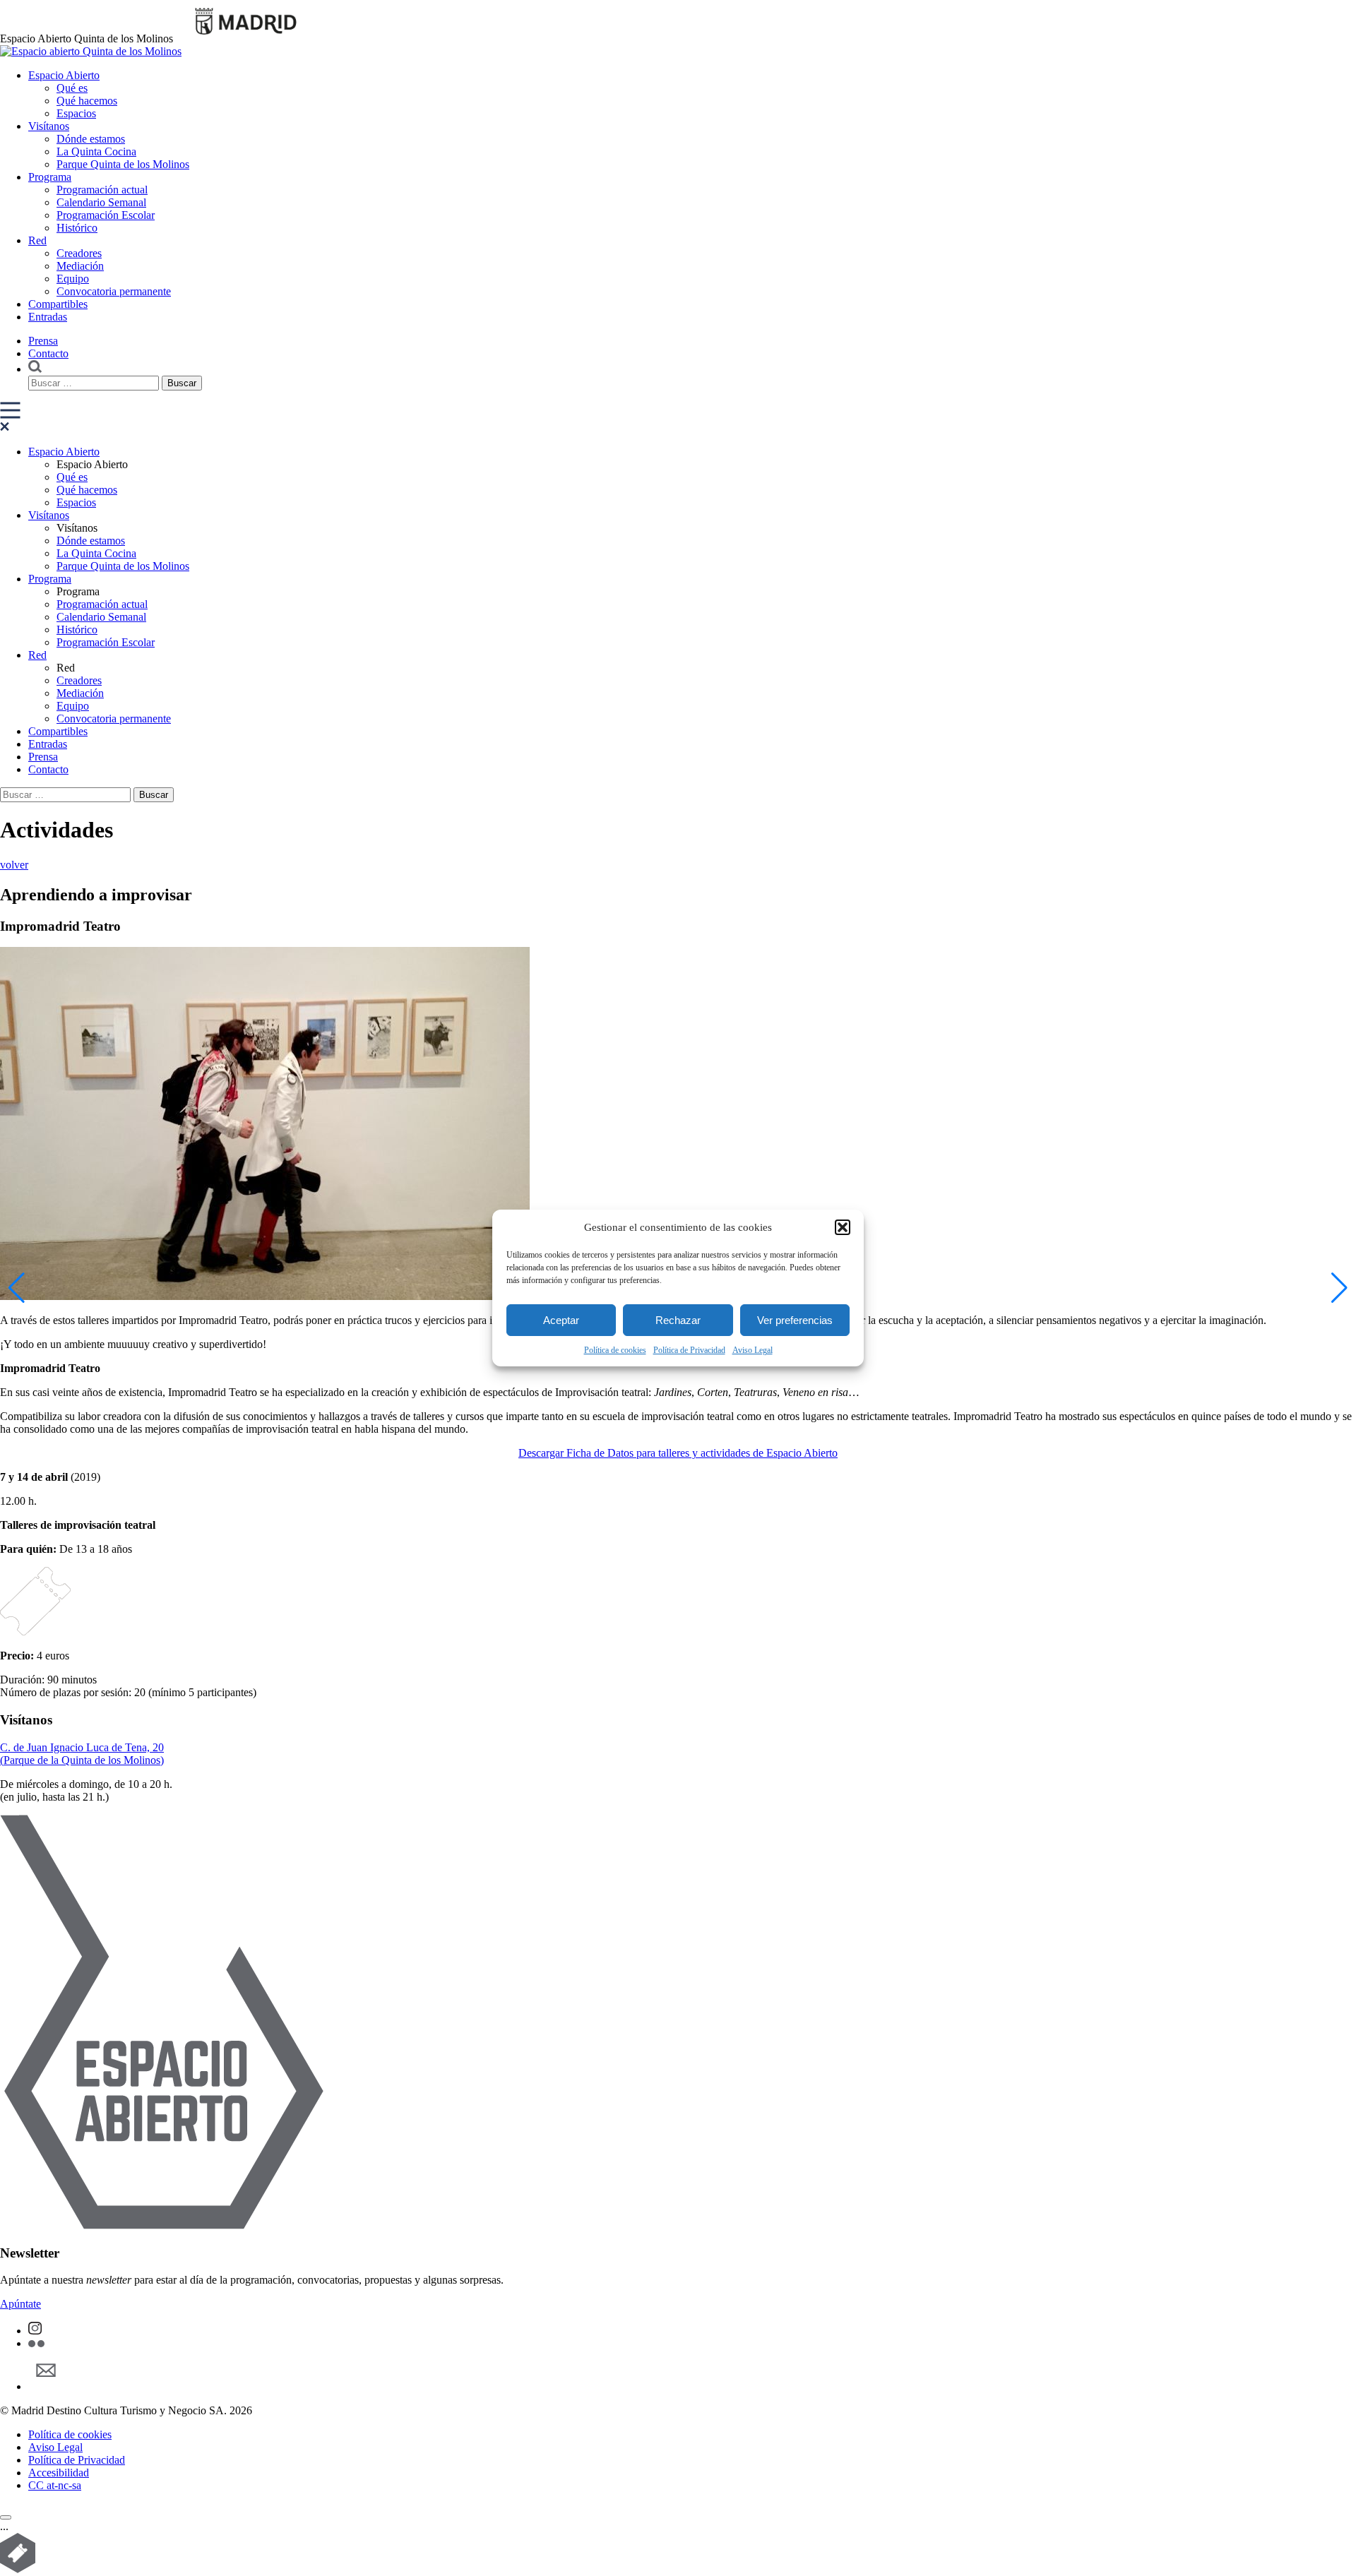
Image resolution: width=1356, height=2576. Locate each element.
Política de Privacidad (689, 1350)
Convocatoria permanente (114, 291)
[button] (843, 1227)
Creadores (79, 253)
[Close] (6, 2517)
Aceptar (561, 1320)
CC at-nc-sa (55, 2485)
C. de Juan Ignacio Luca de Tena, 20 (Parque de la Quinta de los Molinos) (82, 1754)
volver (14, 865)
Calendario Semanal (101, 202)
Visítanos (49, 126)
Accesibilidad (59, 2473)
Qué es (72, 88)
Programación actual (102, 190)
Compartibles (58, 304)
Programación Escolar (106, 215)
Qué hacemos (87, 101)
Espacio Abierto (64, 75)
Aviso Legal (753, 1350)
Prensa (43, 341)
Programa (50, 177)
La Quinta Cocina (96, 151)
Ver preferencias (795, 1320)
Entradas (48, 317)
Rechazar (678, 1320)
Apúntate (20, 2304)
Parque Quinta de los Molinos (123, 164)
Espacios (76, 113)
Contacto (48, 353)
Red (37, 240)
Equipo (73, 279)
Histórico (77, 228)
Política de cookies (615, 1350)
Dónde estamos (91, 139)
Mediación (80, 266)
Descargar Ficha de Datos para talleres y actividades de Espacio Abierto (678, 1453)
